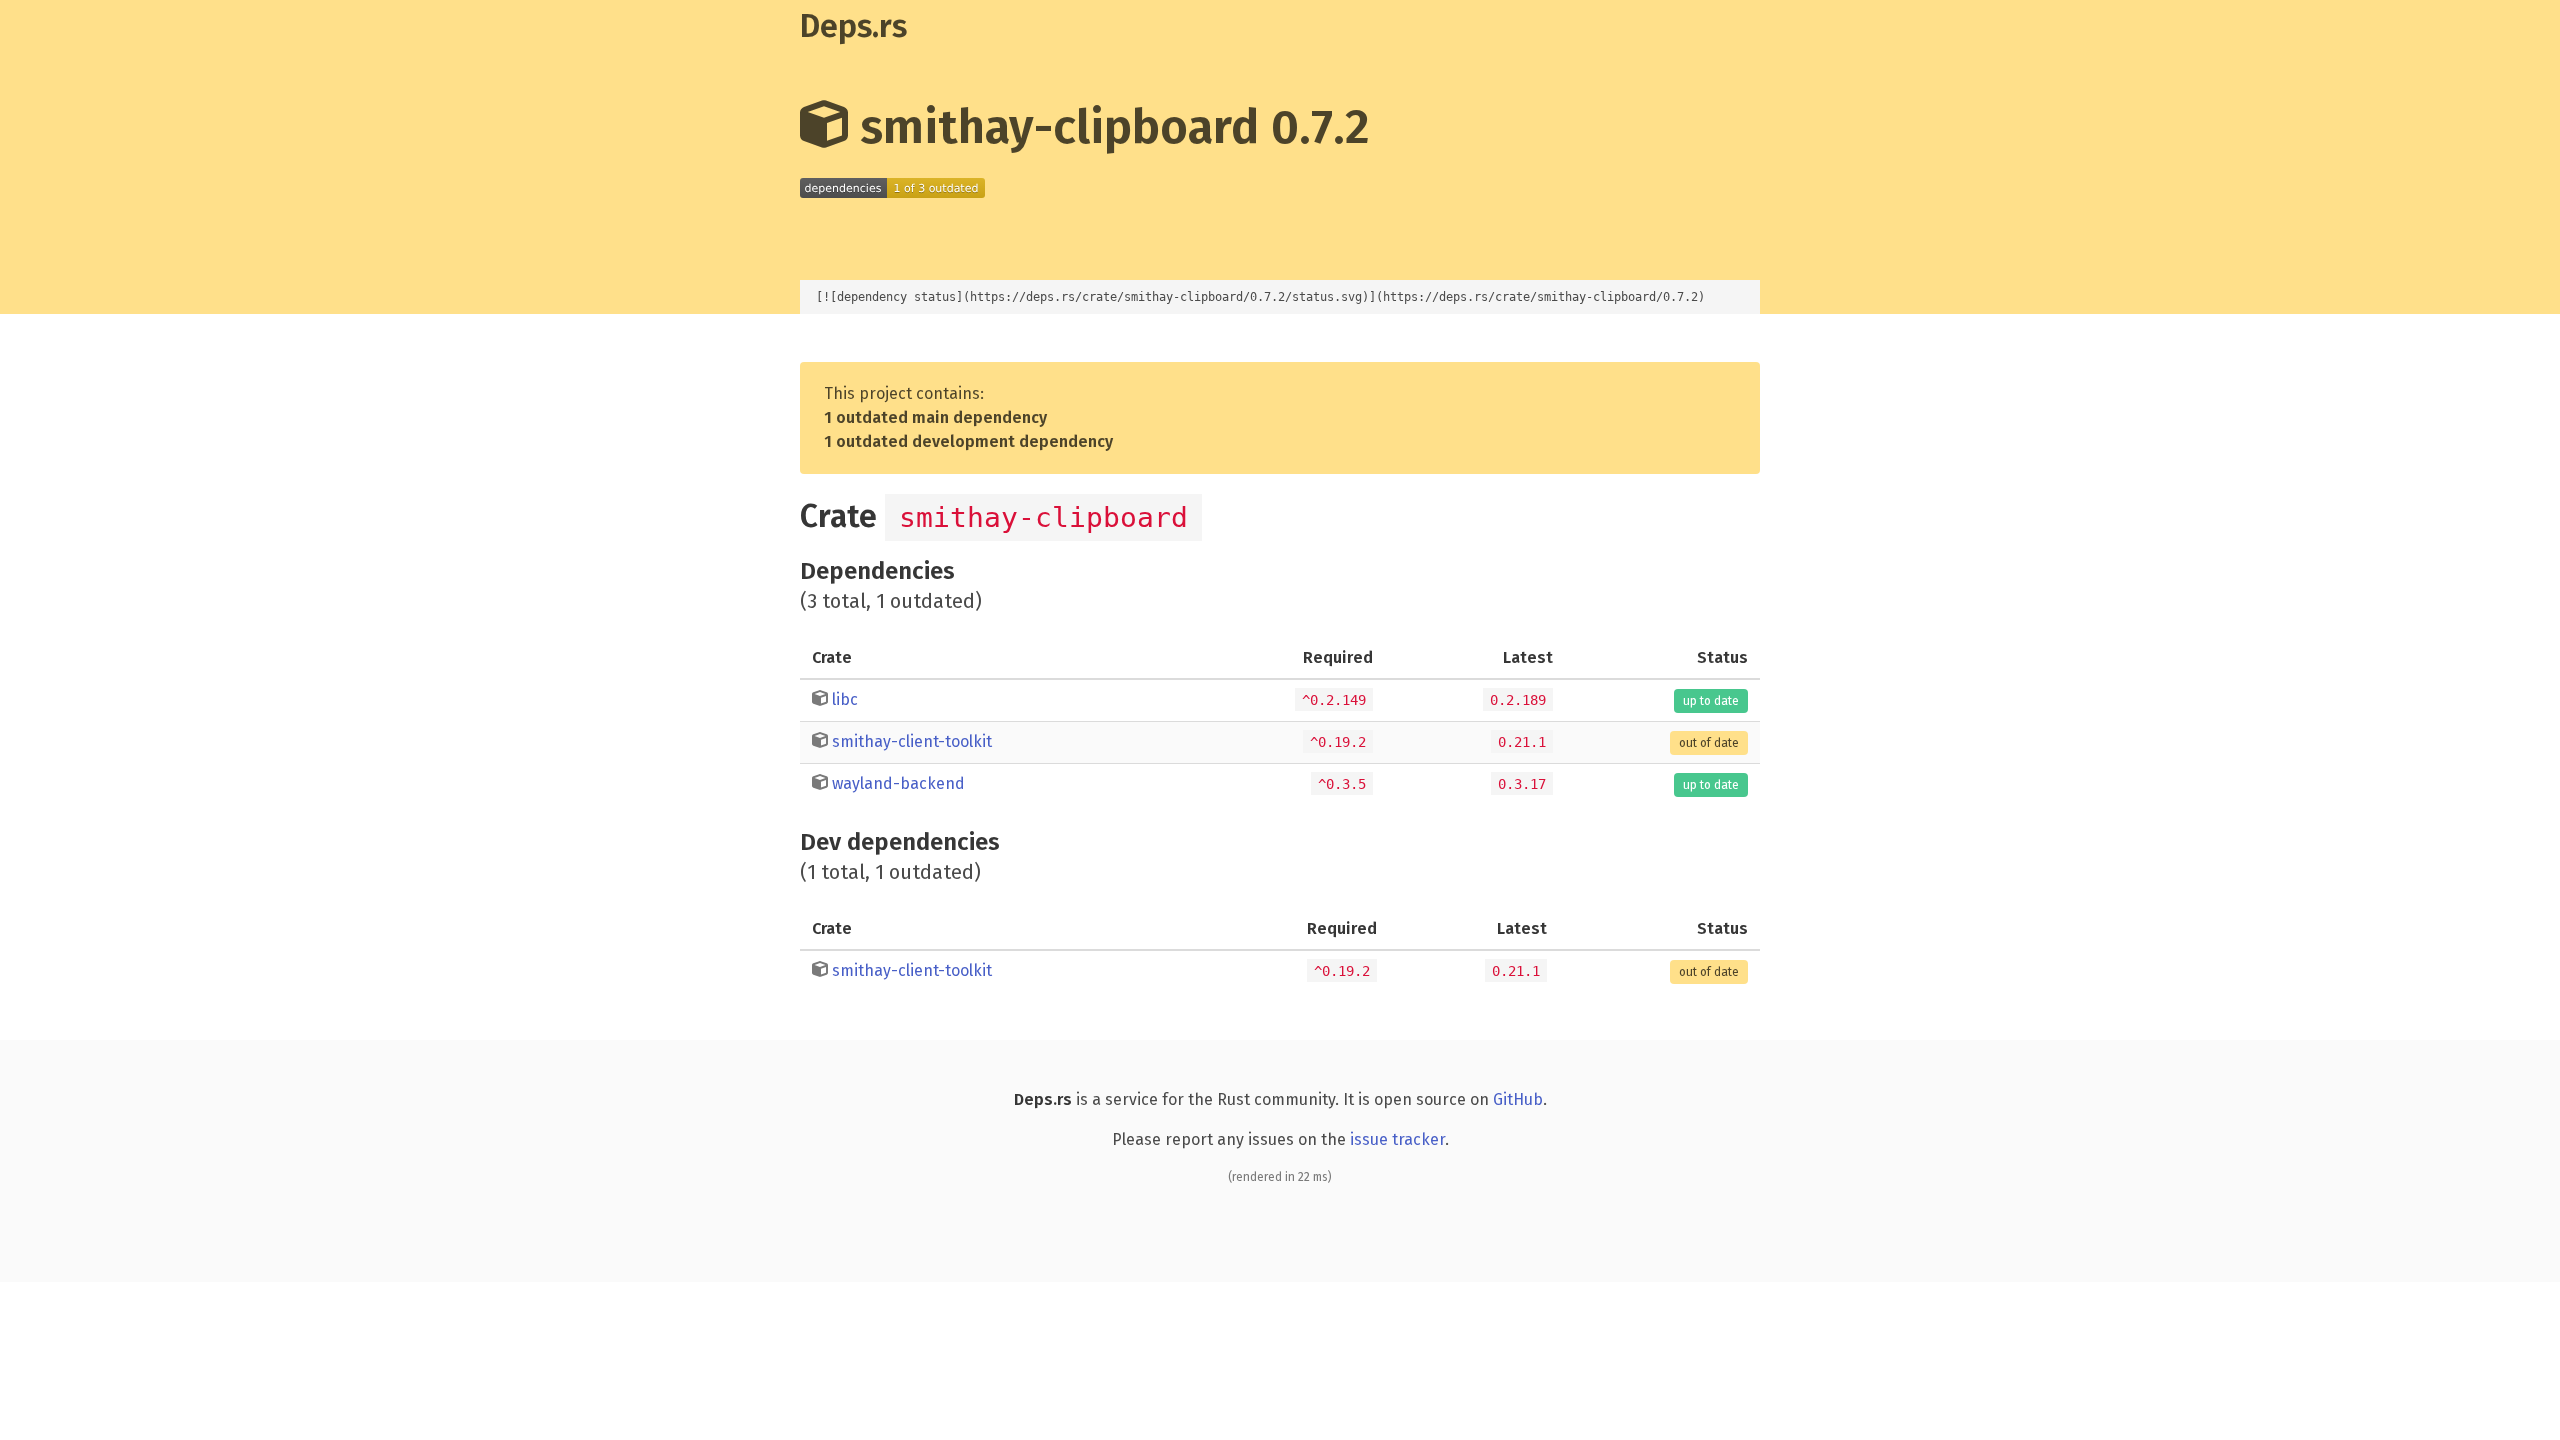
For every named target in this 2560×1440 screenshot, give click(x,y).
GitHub (1518, 1099)
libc (845, 699)
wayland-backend (898, 783)
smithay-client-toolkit (912, 741)
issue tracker (1397, 1139)
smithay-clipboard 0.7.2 (1109, 127)
